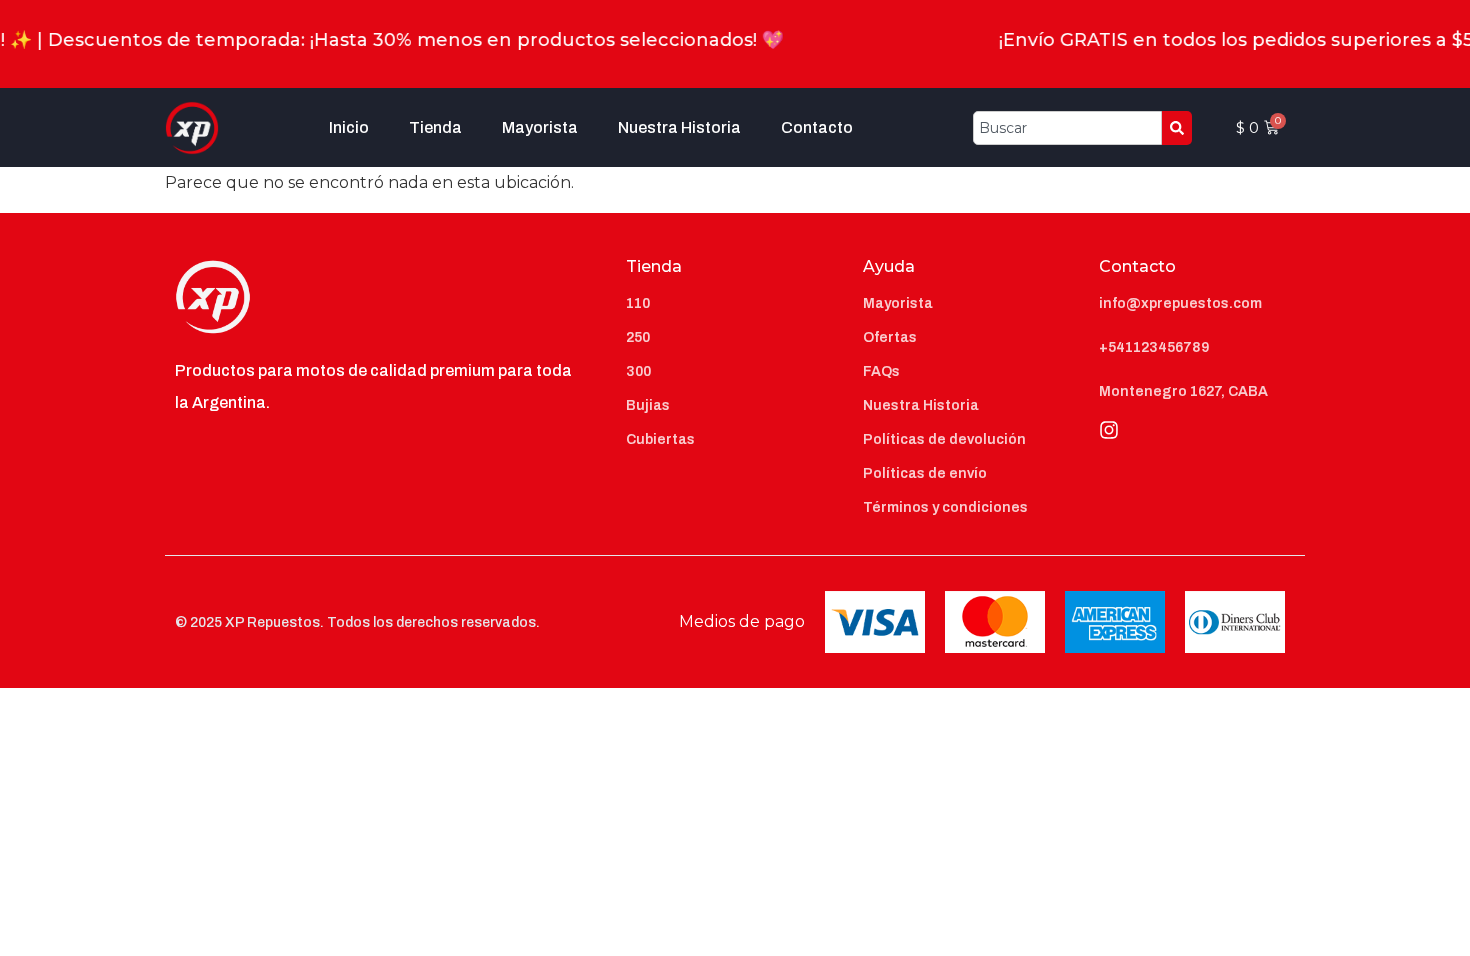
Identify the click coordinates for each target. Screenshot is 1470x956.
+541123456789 (1154, 347)
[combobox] (1067, 128)
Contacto (817, 127)
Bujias (648, 405)
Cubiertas (660, 439)
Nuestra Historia (679, 127)
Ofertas (890, 337)
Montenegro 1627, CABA (1183, 391)
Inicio (349, 127)
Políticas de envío (925, 473)
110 (638, 303)
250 (638, 337)
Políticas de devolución (944, 439)
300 (638, 371)
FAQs (881, 371)
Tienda (435, 127)
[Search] (1177, 128)
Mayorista (540, 127)
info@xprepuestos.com (1180, 303)
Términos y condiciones (945, 507)
